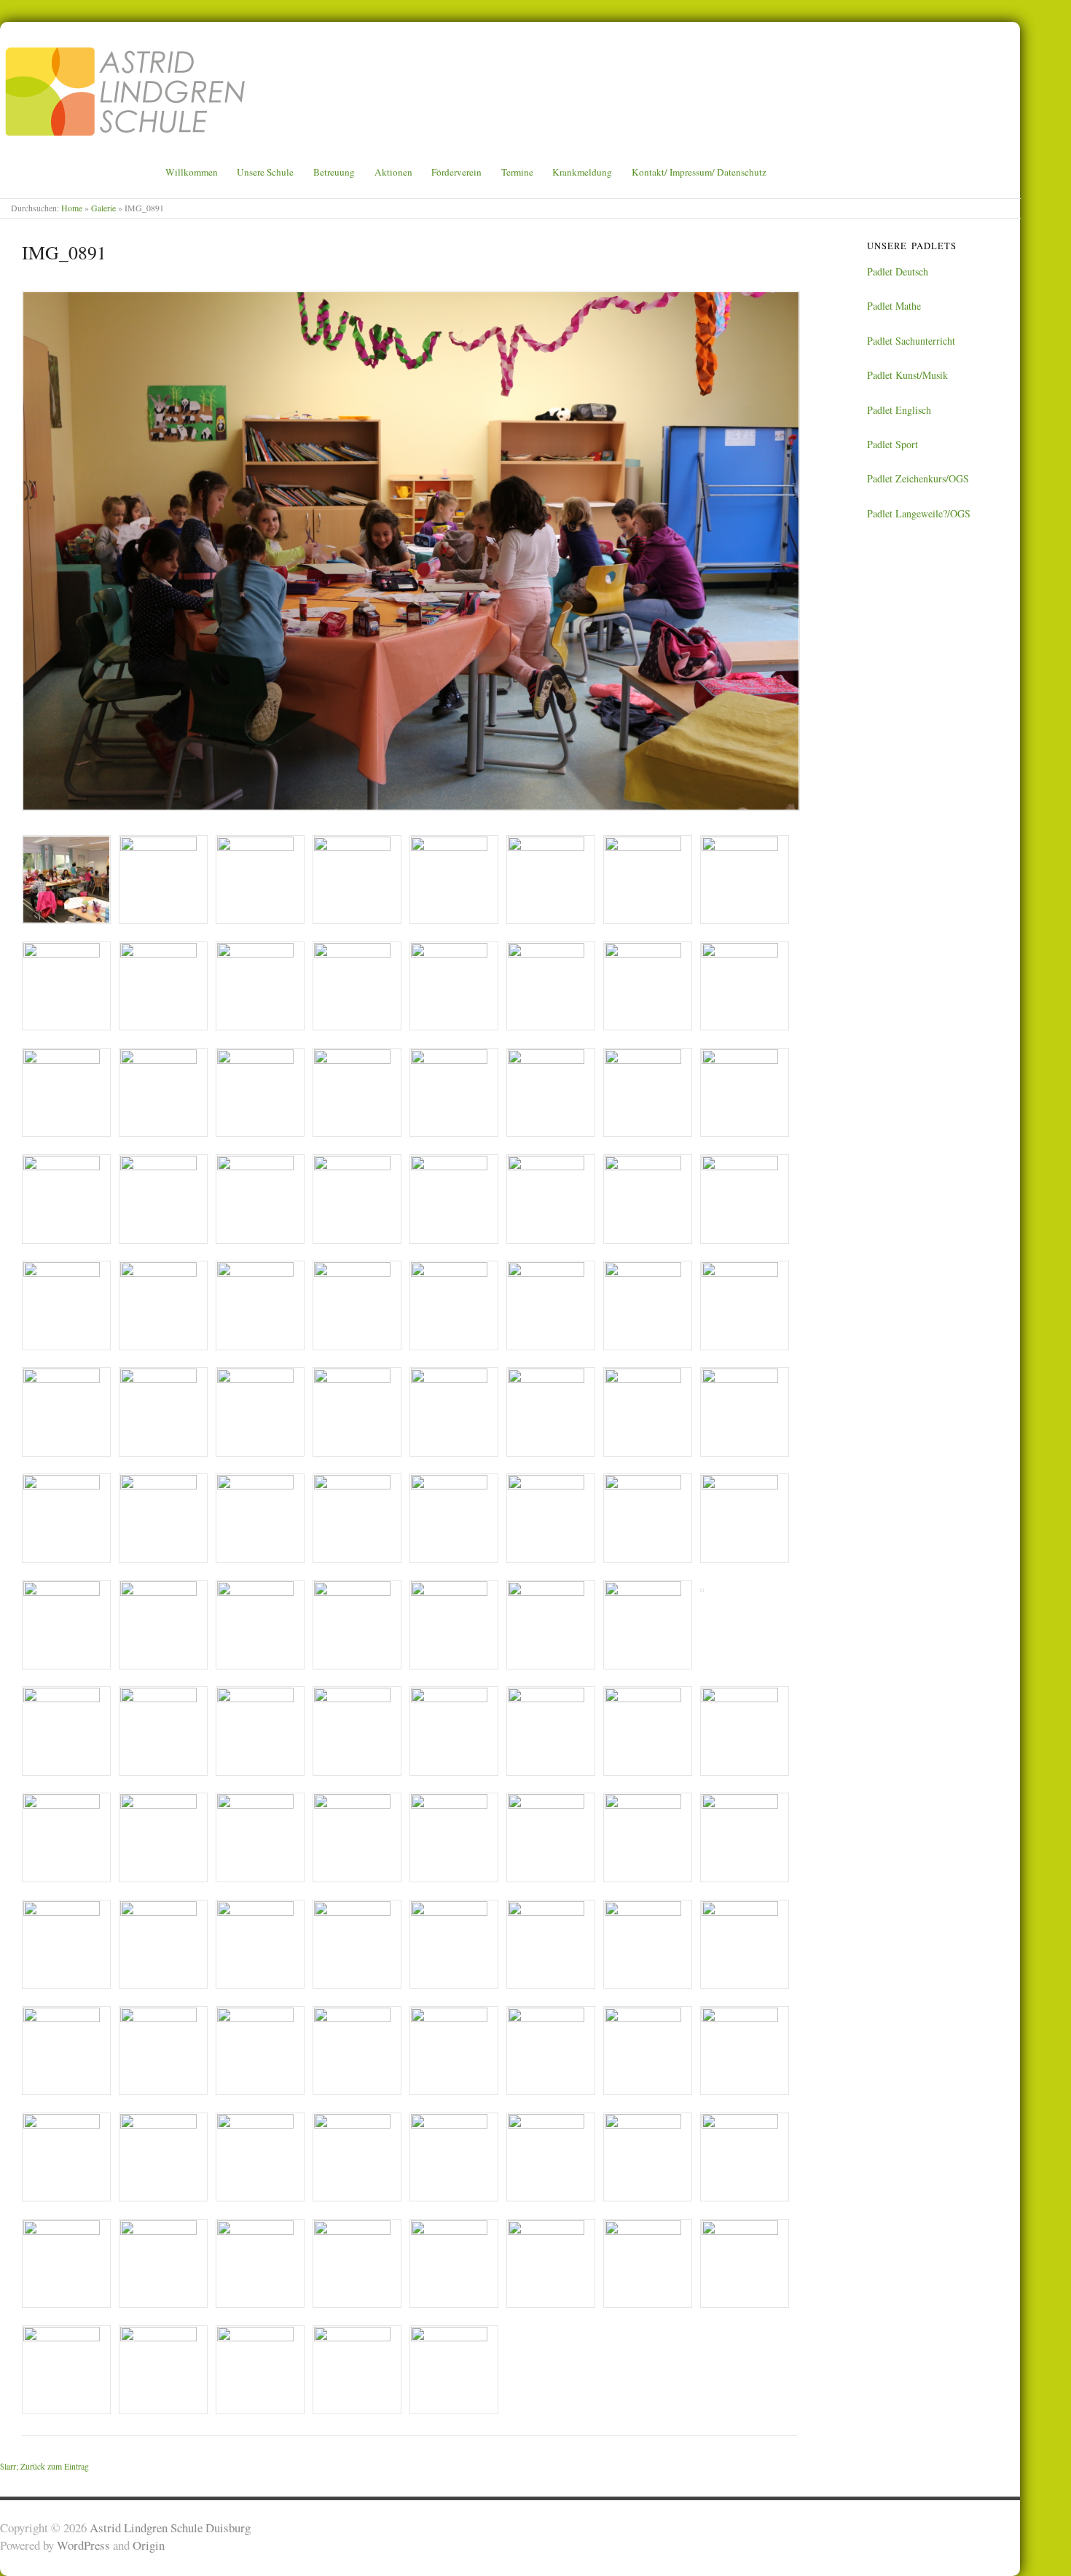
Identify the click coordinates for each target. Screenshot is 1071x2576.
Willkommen (192, 172)
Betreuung (334, 172)
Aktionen (393, 172)
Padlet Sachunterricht (911, 341)
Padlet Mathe (894, 306)
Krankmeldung (582, 172)
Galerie (103, 208)
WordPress (83, 2545)
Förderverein (456, 172)
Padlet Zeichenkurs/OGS (918, 478)
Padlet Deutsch (898, 271)
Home (72, 208)
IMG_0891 (64, 252)
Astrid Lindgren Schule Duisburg (170, 2528)
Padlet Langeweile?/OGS (919, 513)
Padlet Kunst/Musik (907, 375)
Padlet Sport (892, 444)
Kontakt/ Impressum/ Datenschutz (699, 172)
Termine (517, 172)
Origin (149, 2545)
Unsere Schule (265, 172)
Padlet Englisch (899, 410)
